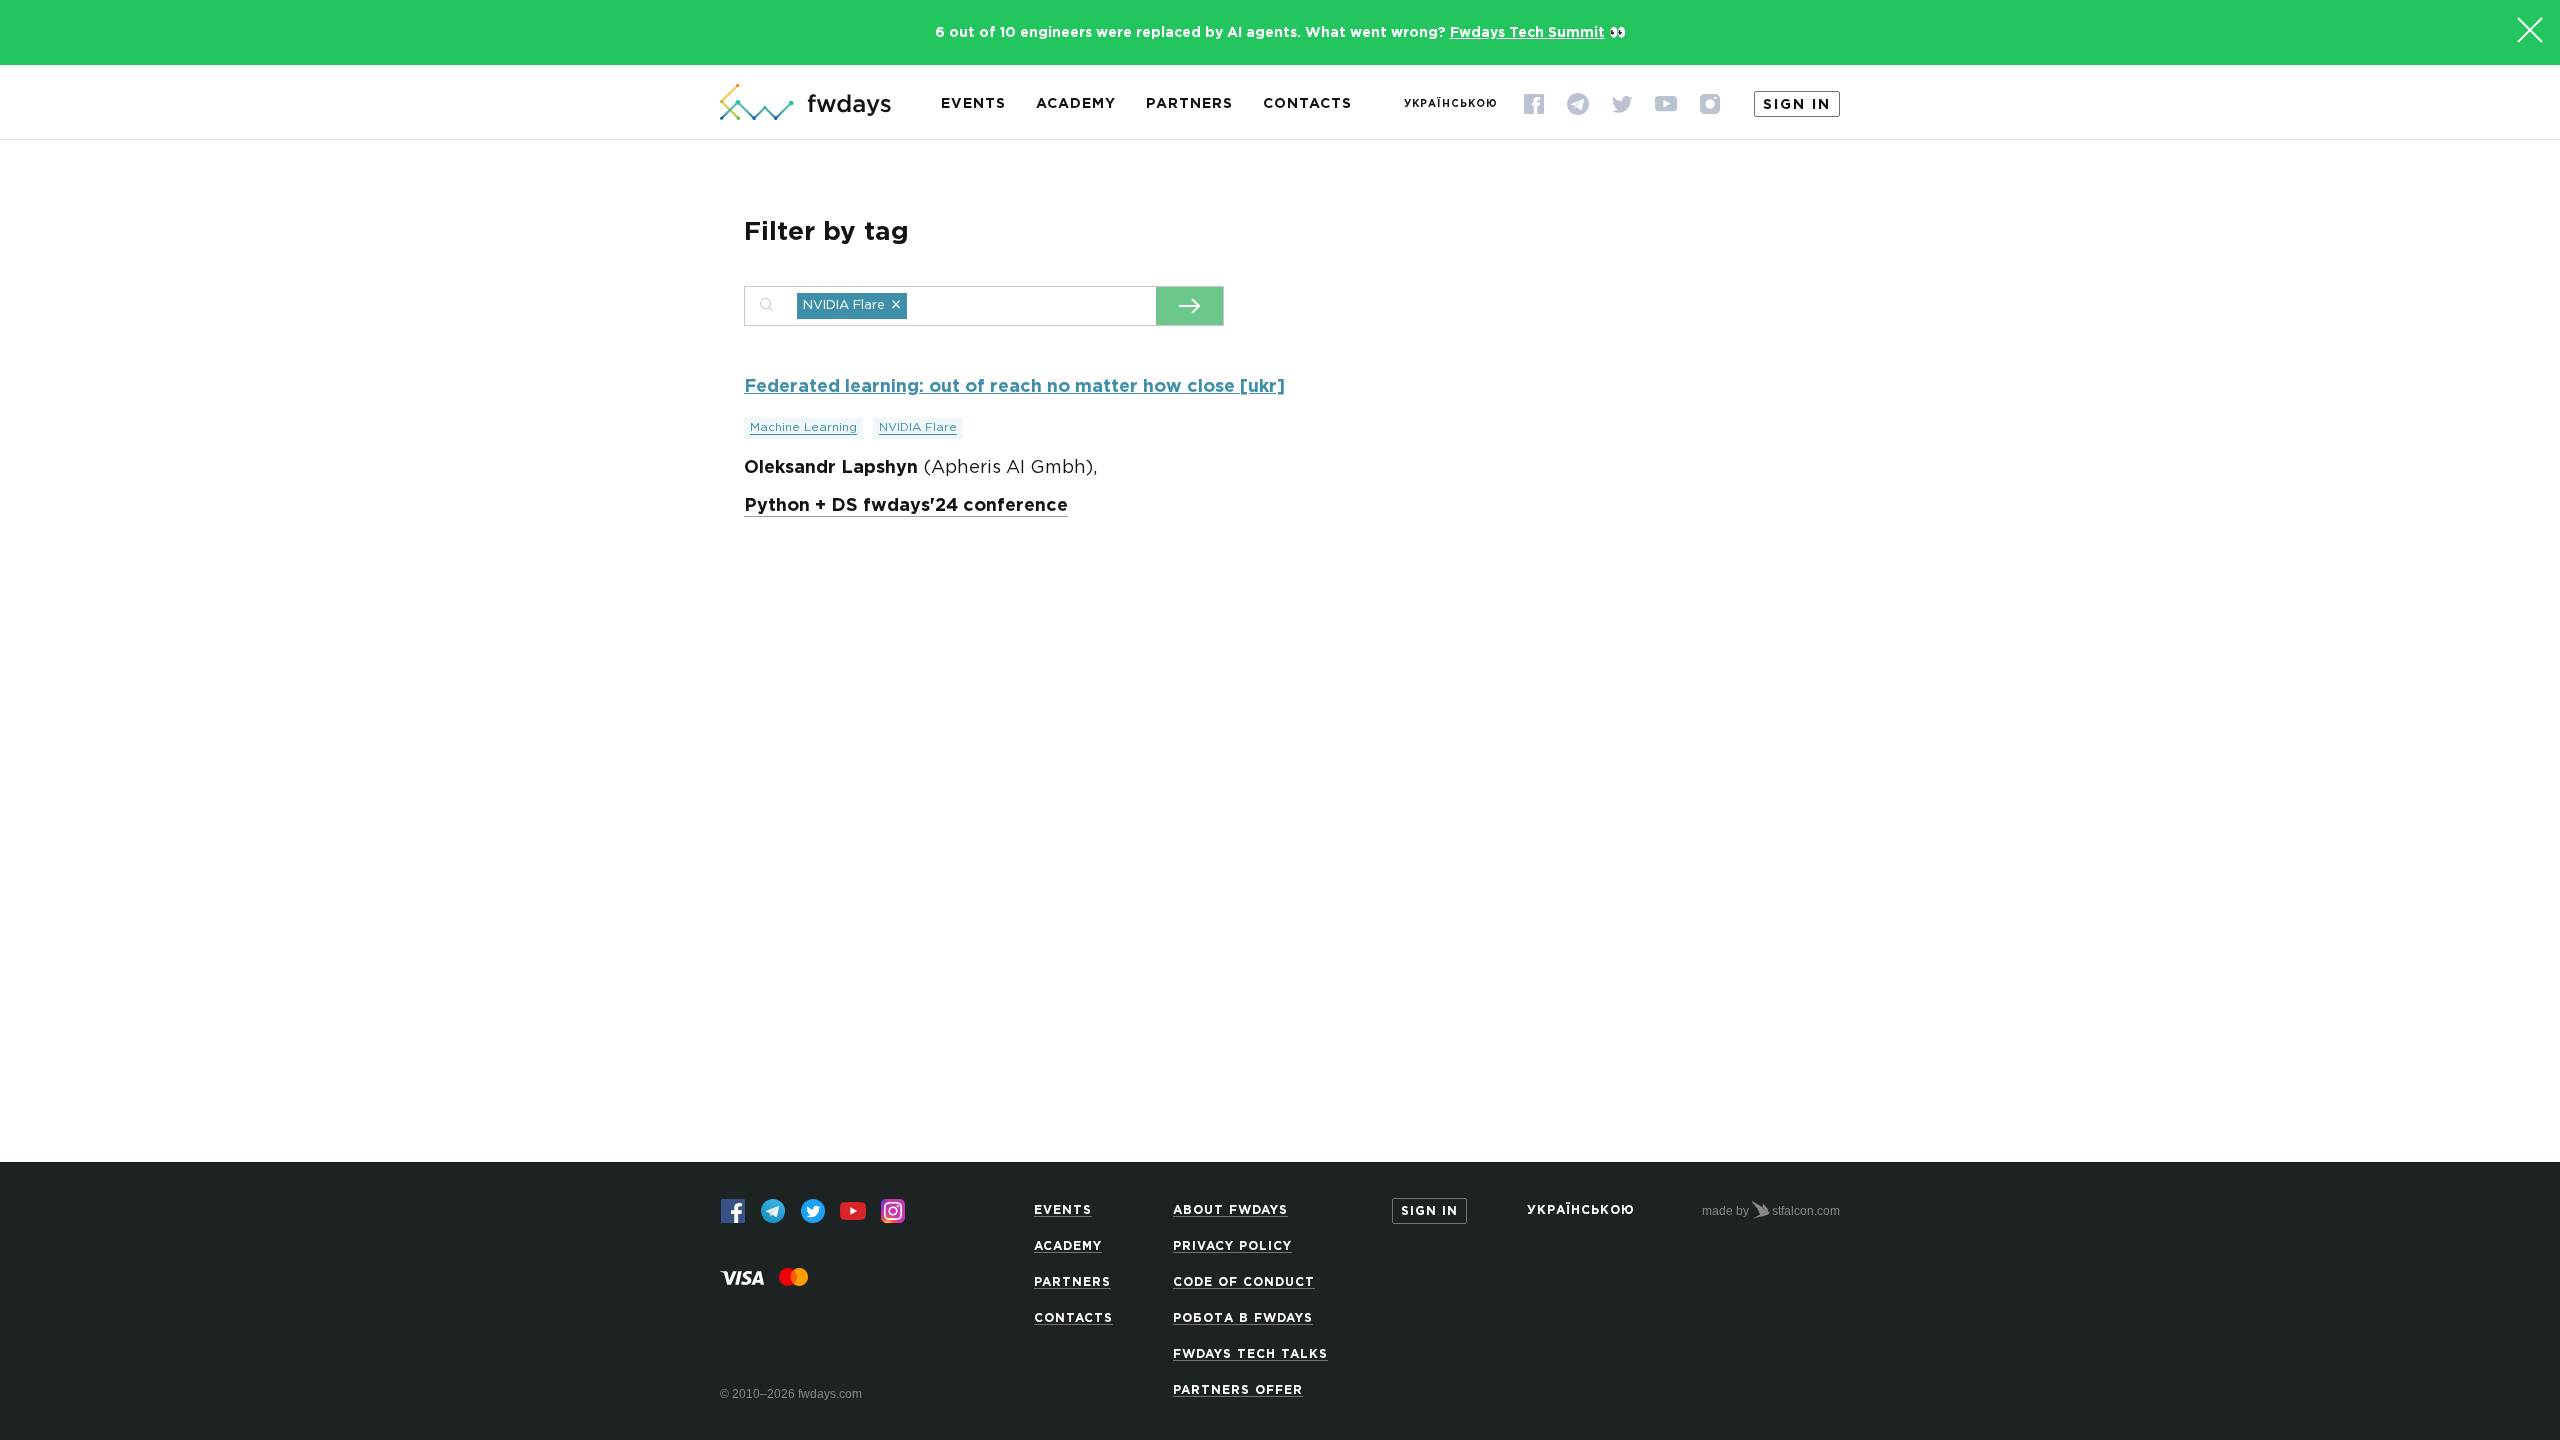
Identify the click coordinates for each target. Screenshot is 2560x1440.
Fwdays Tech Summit (1527, 33)
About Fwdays (1230, 1210)
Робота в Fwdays (1243, 1318)
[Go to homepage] (805, 104)
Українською (1451, 104)
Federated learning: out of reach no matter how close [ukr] (1014, 387)
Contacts (1307, 104)
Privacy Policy (1232, 1246)
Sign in (1797, 105)
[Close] (2530, 30)
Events (973, 104)
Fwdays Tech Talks (1250, 1354)
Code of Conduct (1244, 1282)
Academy (1076, 104)
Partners (1189, 104)
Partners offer (1238, 1390)
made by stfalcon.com (1771, 1211)
